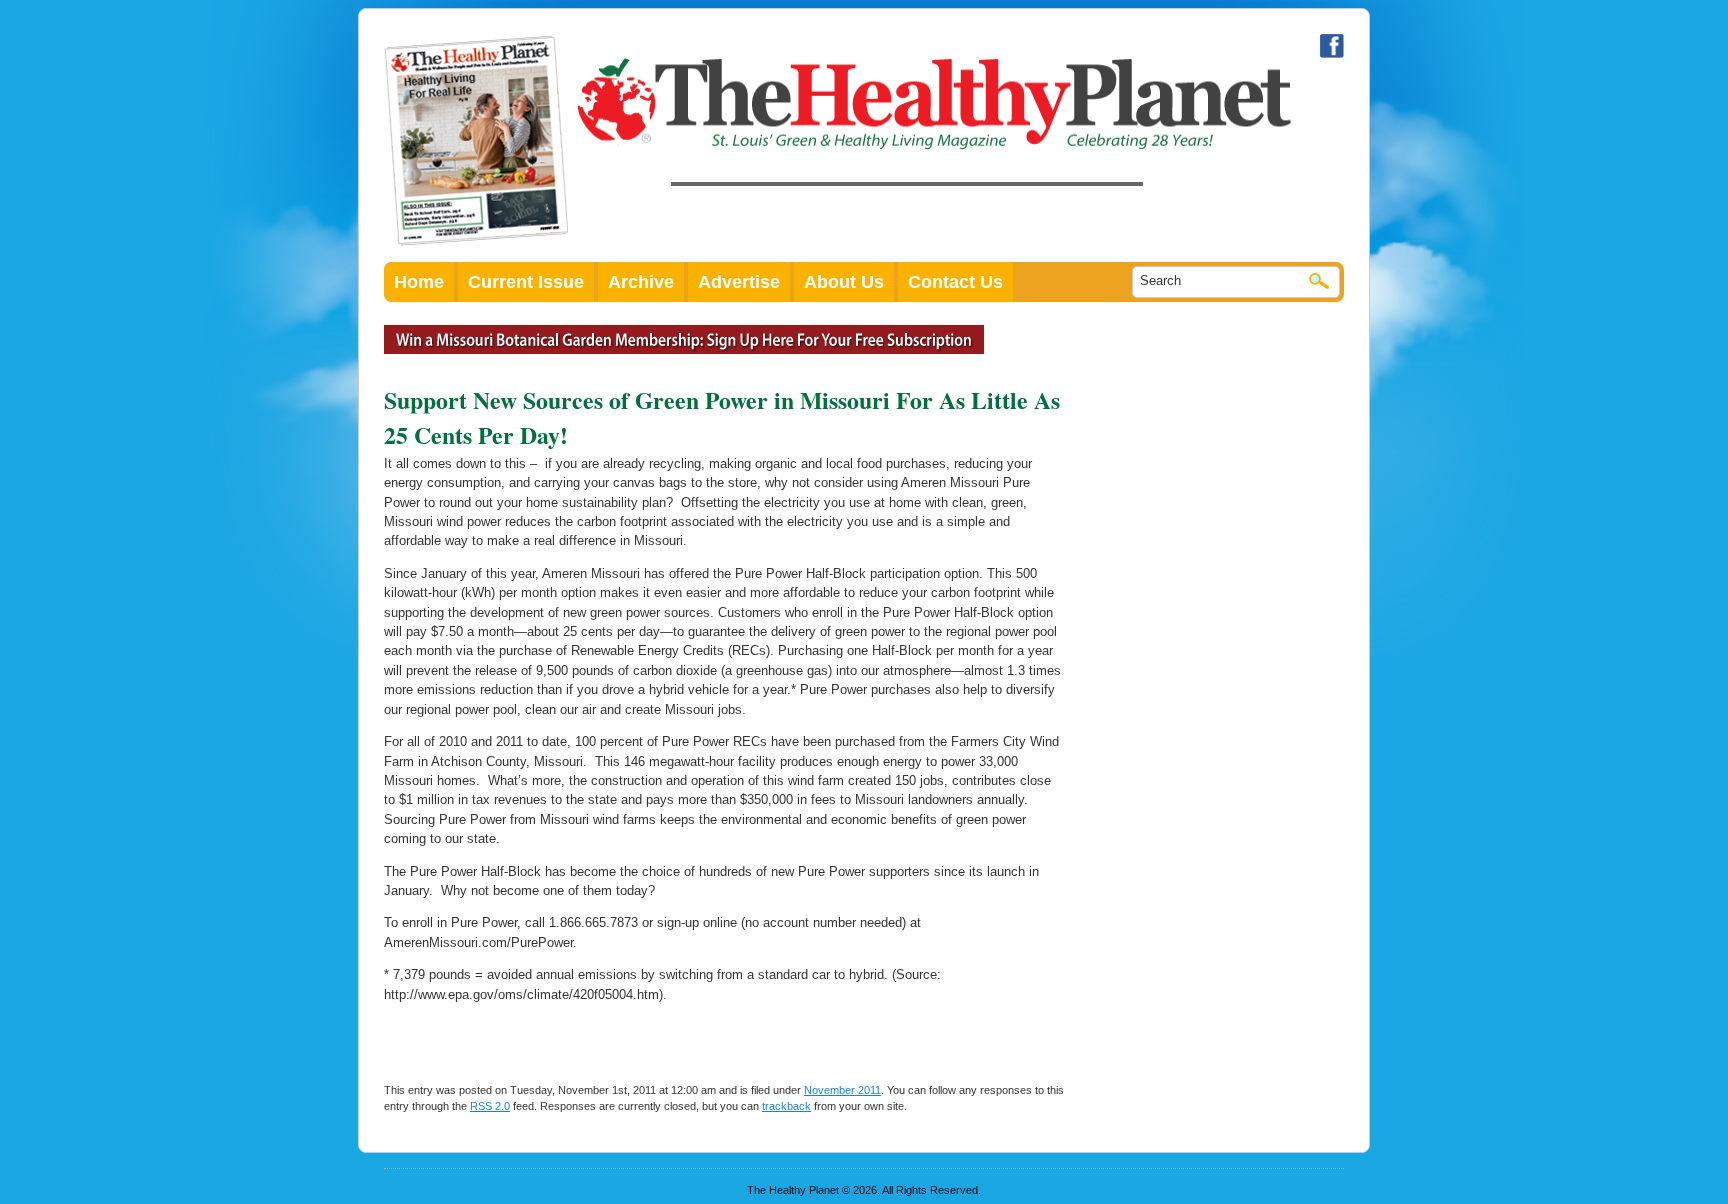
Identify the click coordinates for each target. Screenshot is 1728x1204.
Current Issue (526, 282)
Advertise (739, 282)
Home (419, 282)
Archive (641, 282)
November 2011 (842, 1090)
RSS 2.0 (490, 1106)
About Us (844, 282)
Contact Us (955, 282)
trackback (786, 1106)
